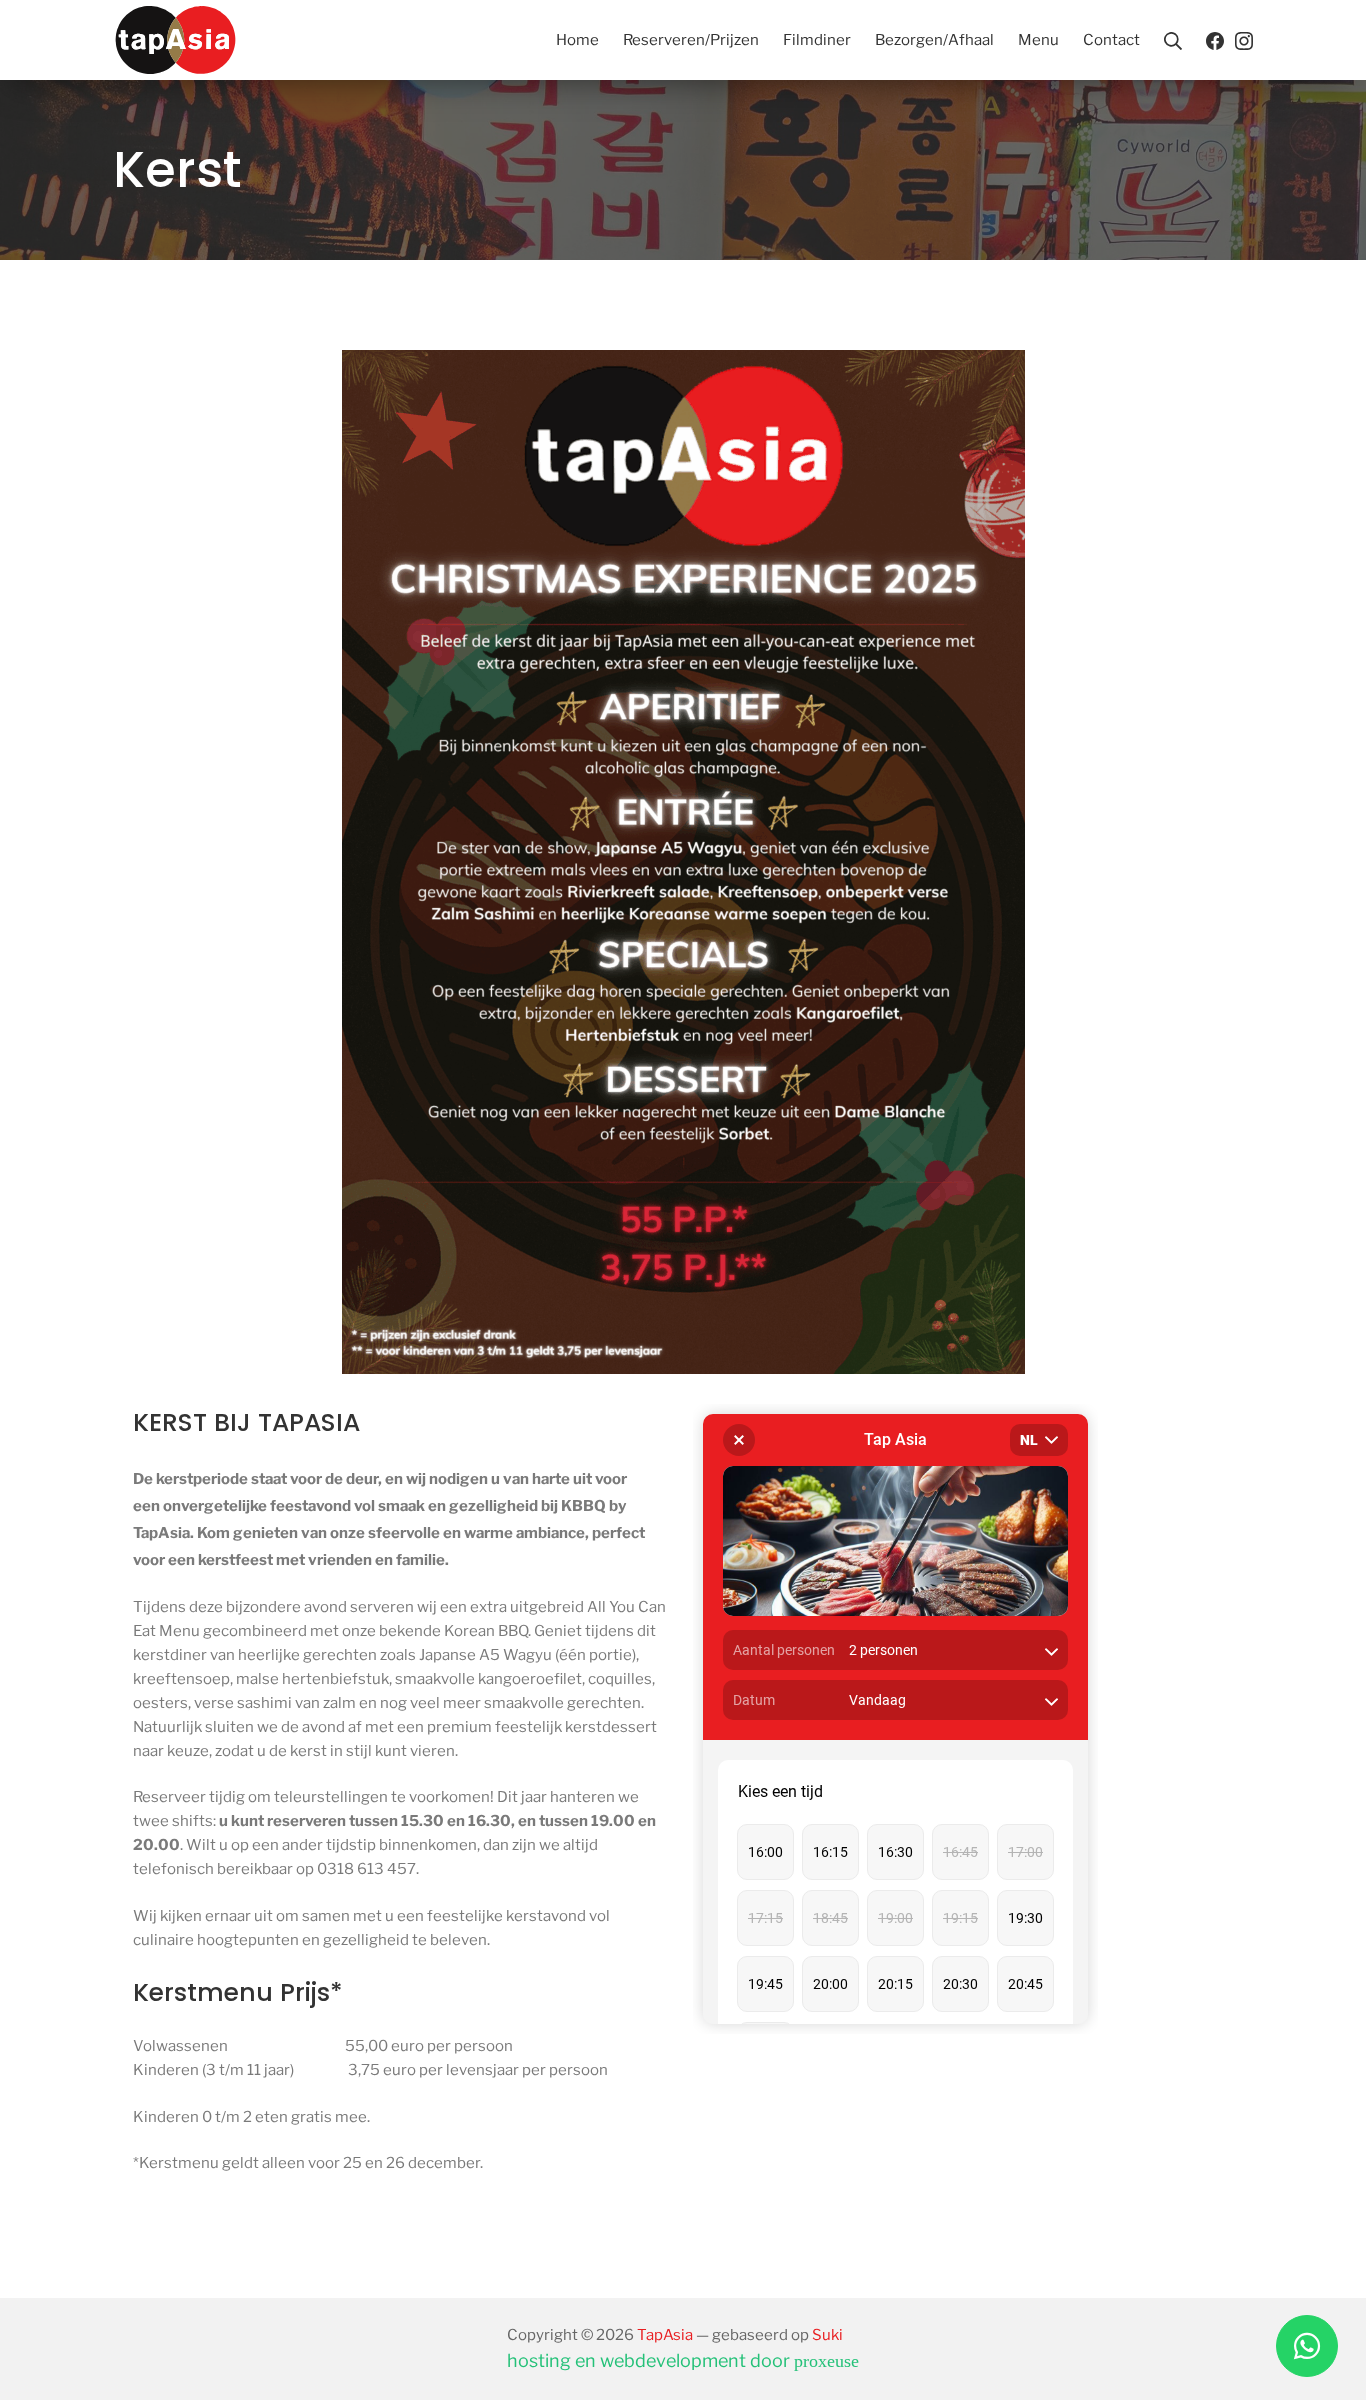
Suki (827, 2335)
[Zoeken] (1173, 40)
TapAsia (665, 2335)
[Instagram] (1244, 40)
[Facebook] (1215, 40)
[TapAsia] (175, 40)
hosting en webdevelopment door (683, 2360)
